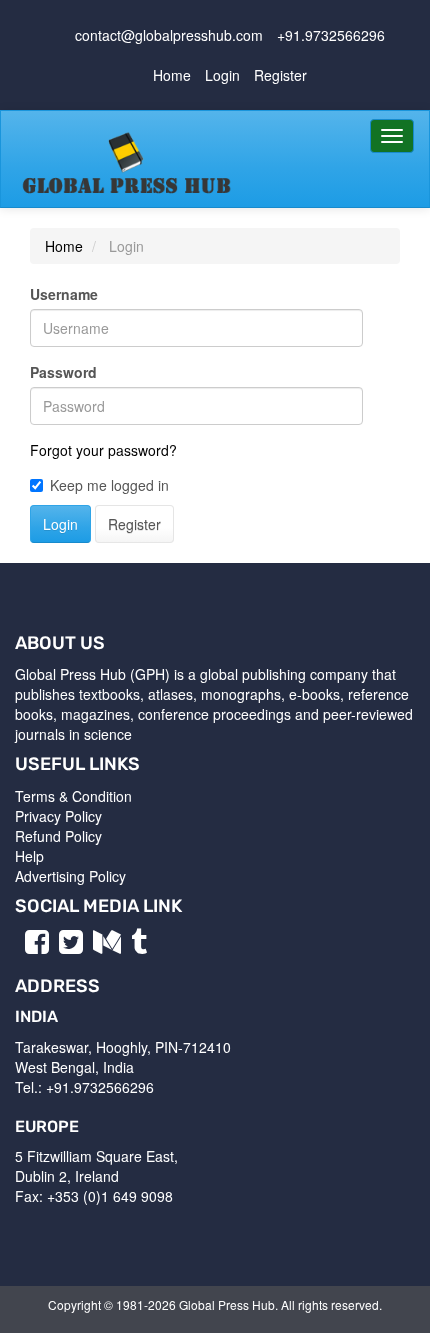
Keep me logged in (109, 485)
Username (64, 294)
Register (280, 75)
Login (222, 75)
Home (172, 75)
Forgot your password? (103, 450)
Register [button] (134, 524)
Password (63, 372)
